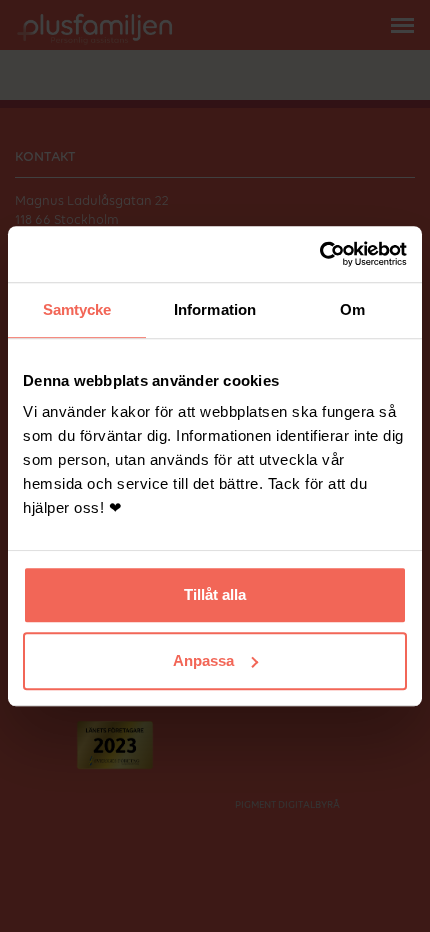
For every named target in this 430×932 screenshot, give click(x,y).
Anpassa (203, 660)
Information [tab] (215, 309)
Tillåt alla (215, 594)
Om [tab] (352, 309)
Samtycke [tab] (77, 309)
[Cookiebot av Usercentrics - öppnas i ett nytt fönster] (319, 254)
